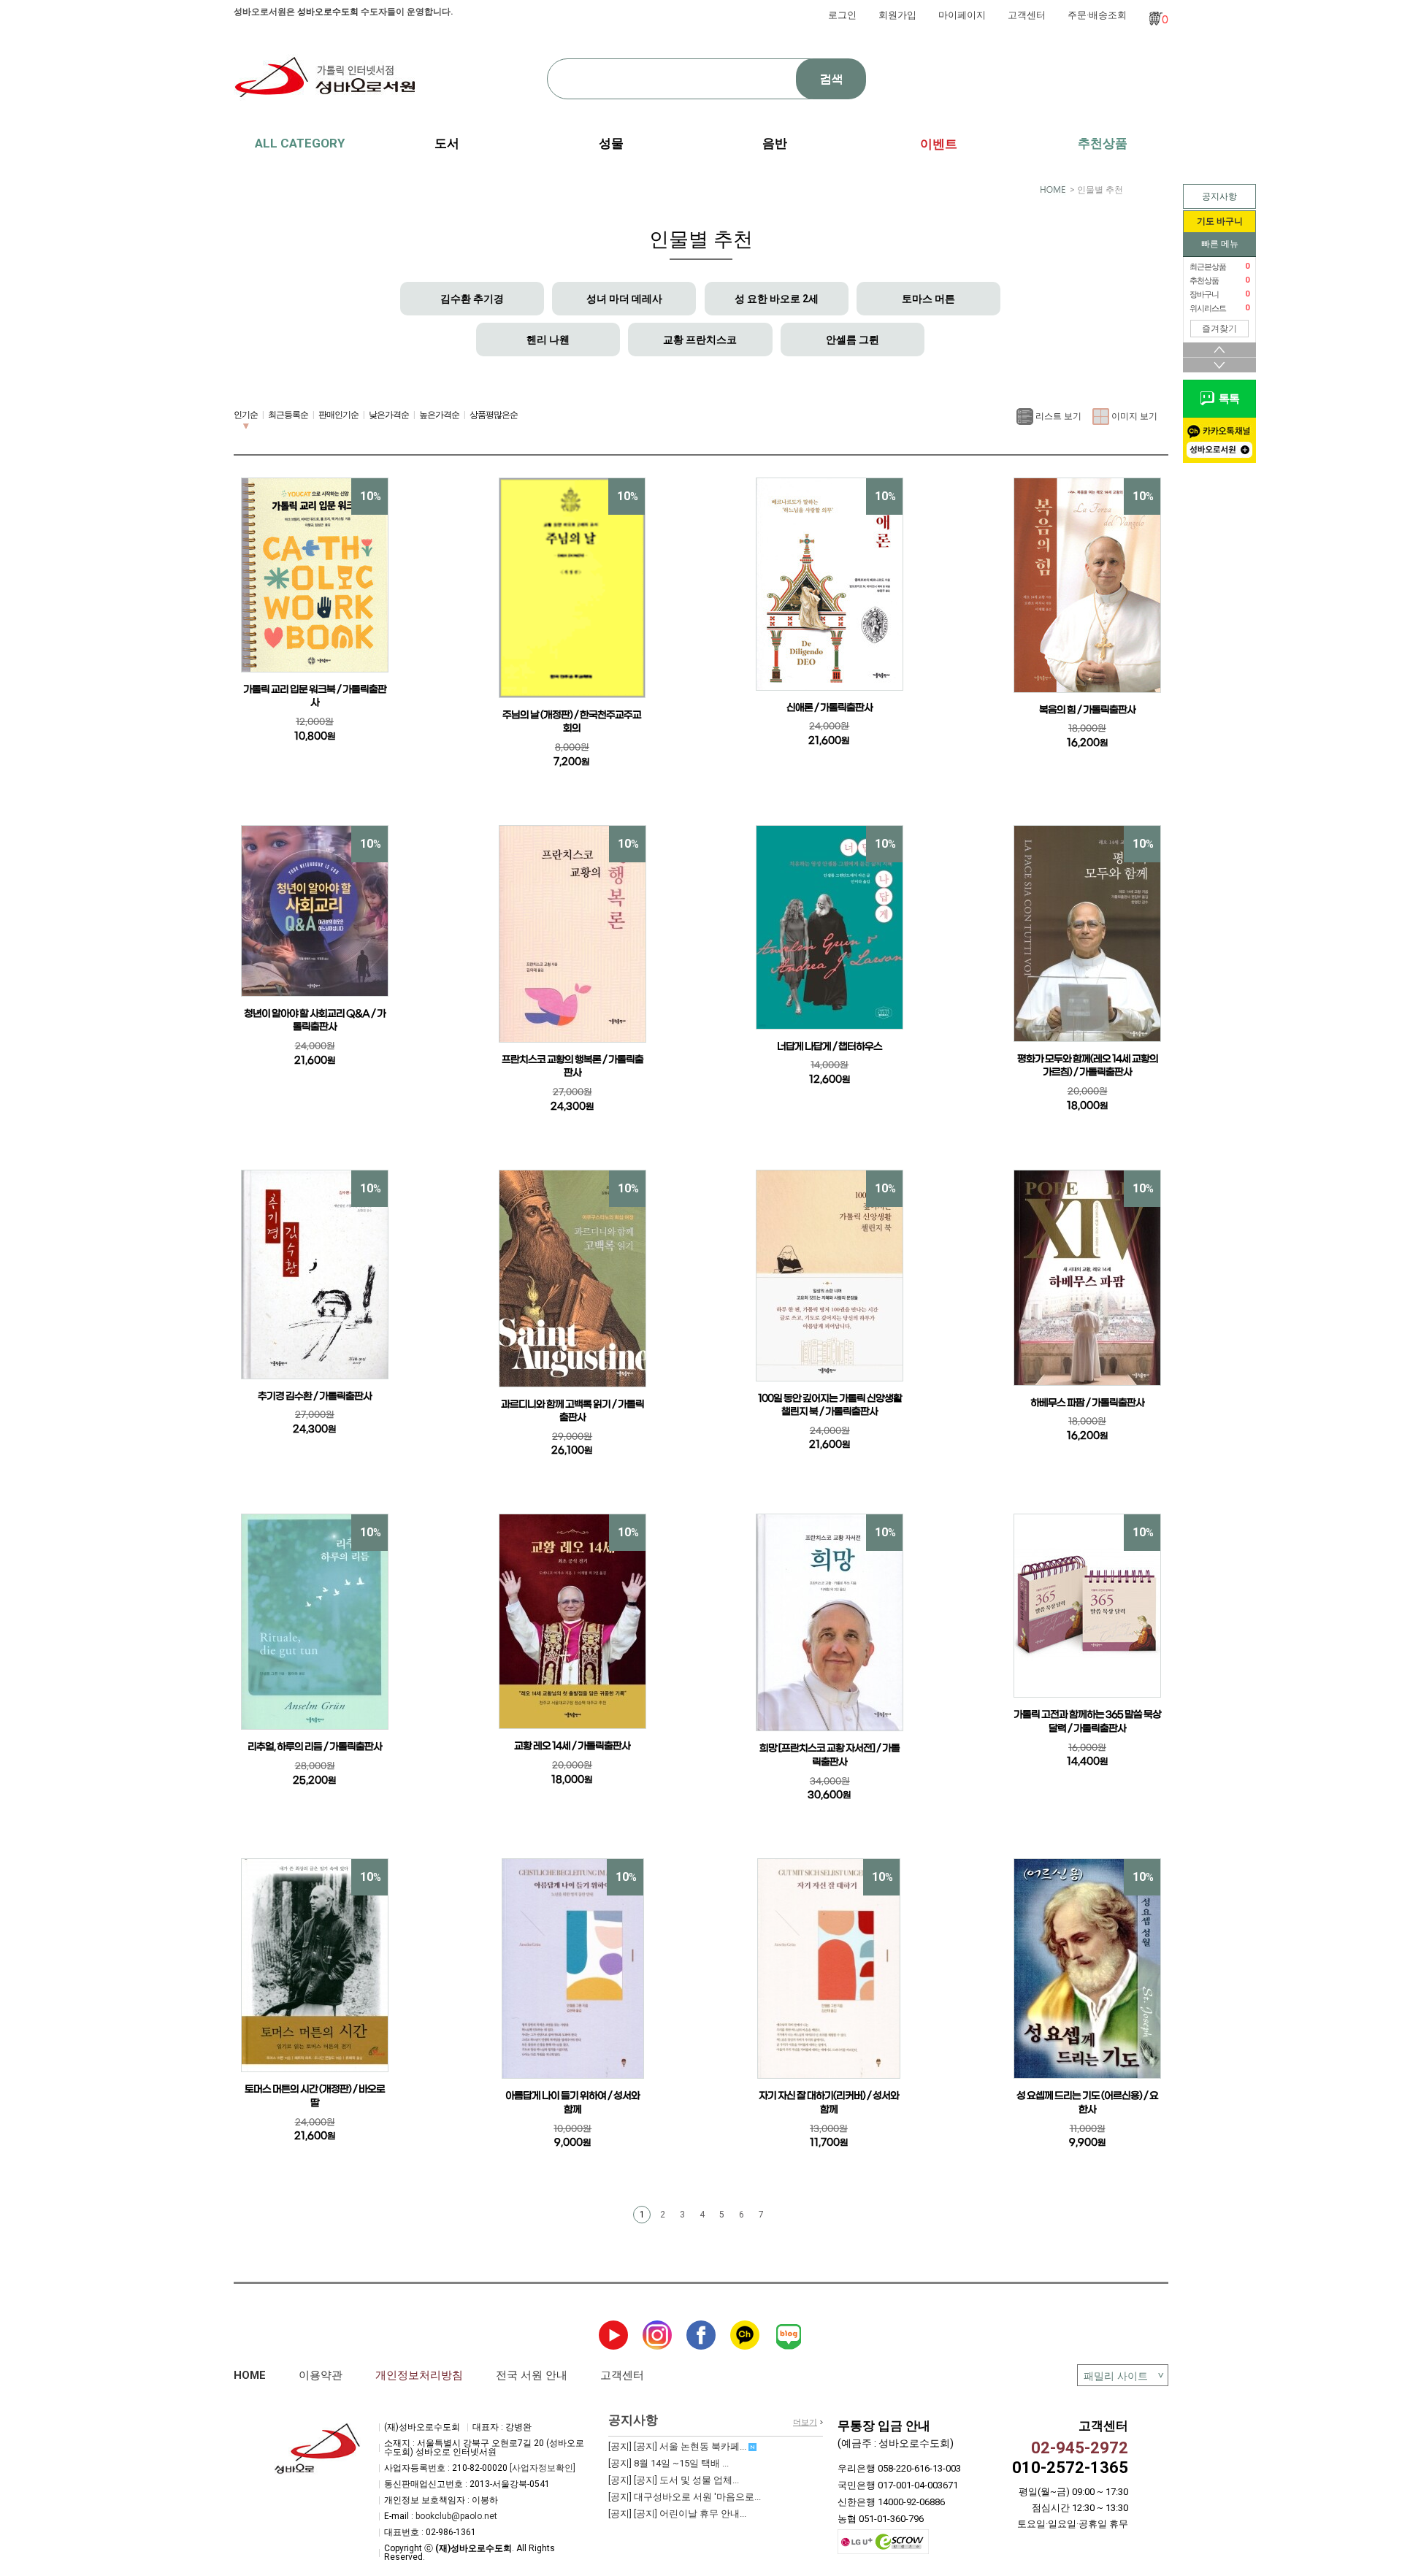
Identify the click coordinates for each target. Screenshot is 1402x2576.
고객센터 (1027, 15)
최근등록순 (288, 415)
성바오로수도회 (328, 12)
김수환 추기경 (472, 299)
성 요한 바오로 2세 (777, 299)
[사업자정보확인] (543, 2468)
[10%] (315, 574)
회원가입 (897, 15)
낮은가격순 (389, 415)
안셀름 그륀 (853, 340)
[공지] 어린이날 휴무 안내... (677, 2514)
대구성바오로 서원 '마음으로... (685, 2497)
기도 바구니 (1220, 221)
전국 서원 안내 (532, 2375)
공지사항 (1219, 196)
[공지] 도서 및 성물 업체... (674, 2480)
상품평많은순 (494, 415)
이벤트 (939, 144)
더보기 (805, 2422)
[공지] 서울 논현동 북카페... (678, 2446)
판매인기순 (338, 415)
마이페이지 (962, 15)
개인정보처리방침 (419, 2375)
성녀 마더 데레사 (624, 299)
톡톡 (1227, 399)
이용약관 (321, 2375)
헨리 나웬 (548, 340)
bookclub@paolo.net (456, 2516)
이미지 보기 (1133, 415)
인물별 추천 (1100, 190)
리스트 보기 (1057, 415)
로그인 (842, 15)
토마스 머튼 (928, 299)
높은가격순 (439, 415)
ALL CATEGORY (300, 143)
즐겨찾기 (1219, 329)
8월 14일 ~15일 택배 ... (669, 2463)
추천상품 (1103, 143)
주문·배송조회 (1097, 15)
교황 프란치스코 (700, 340)
